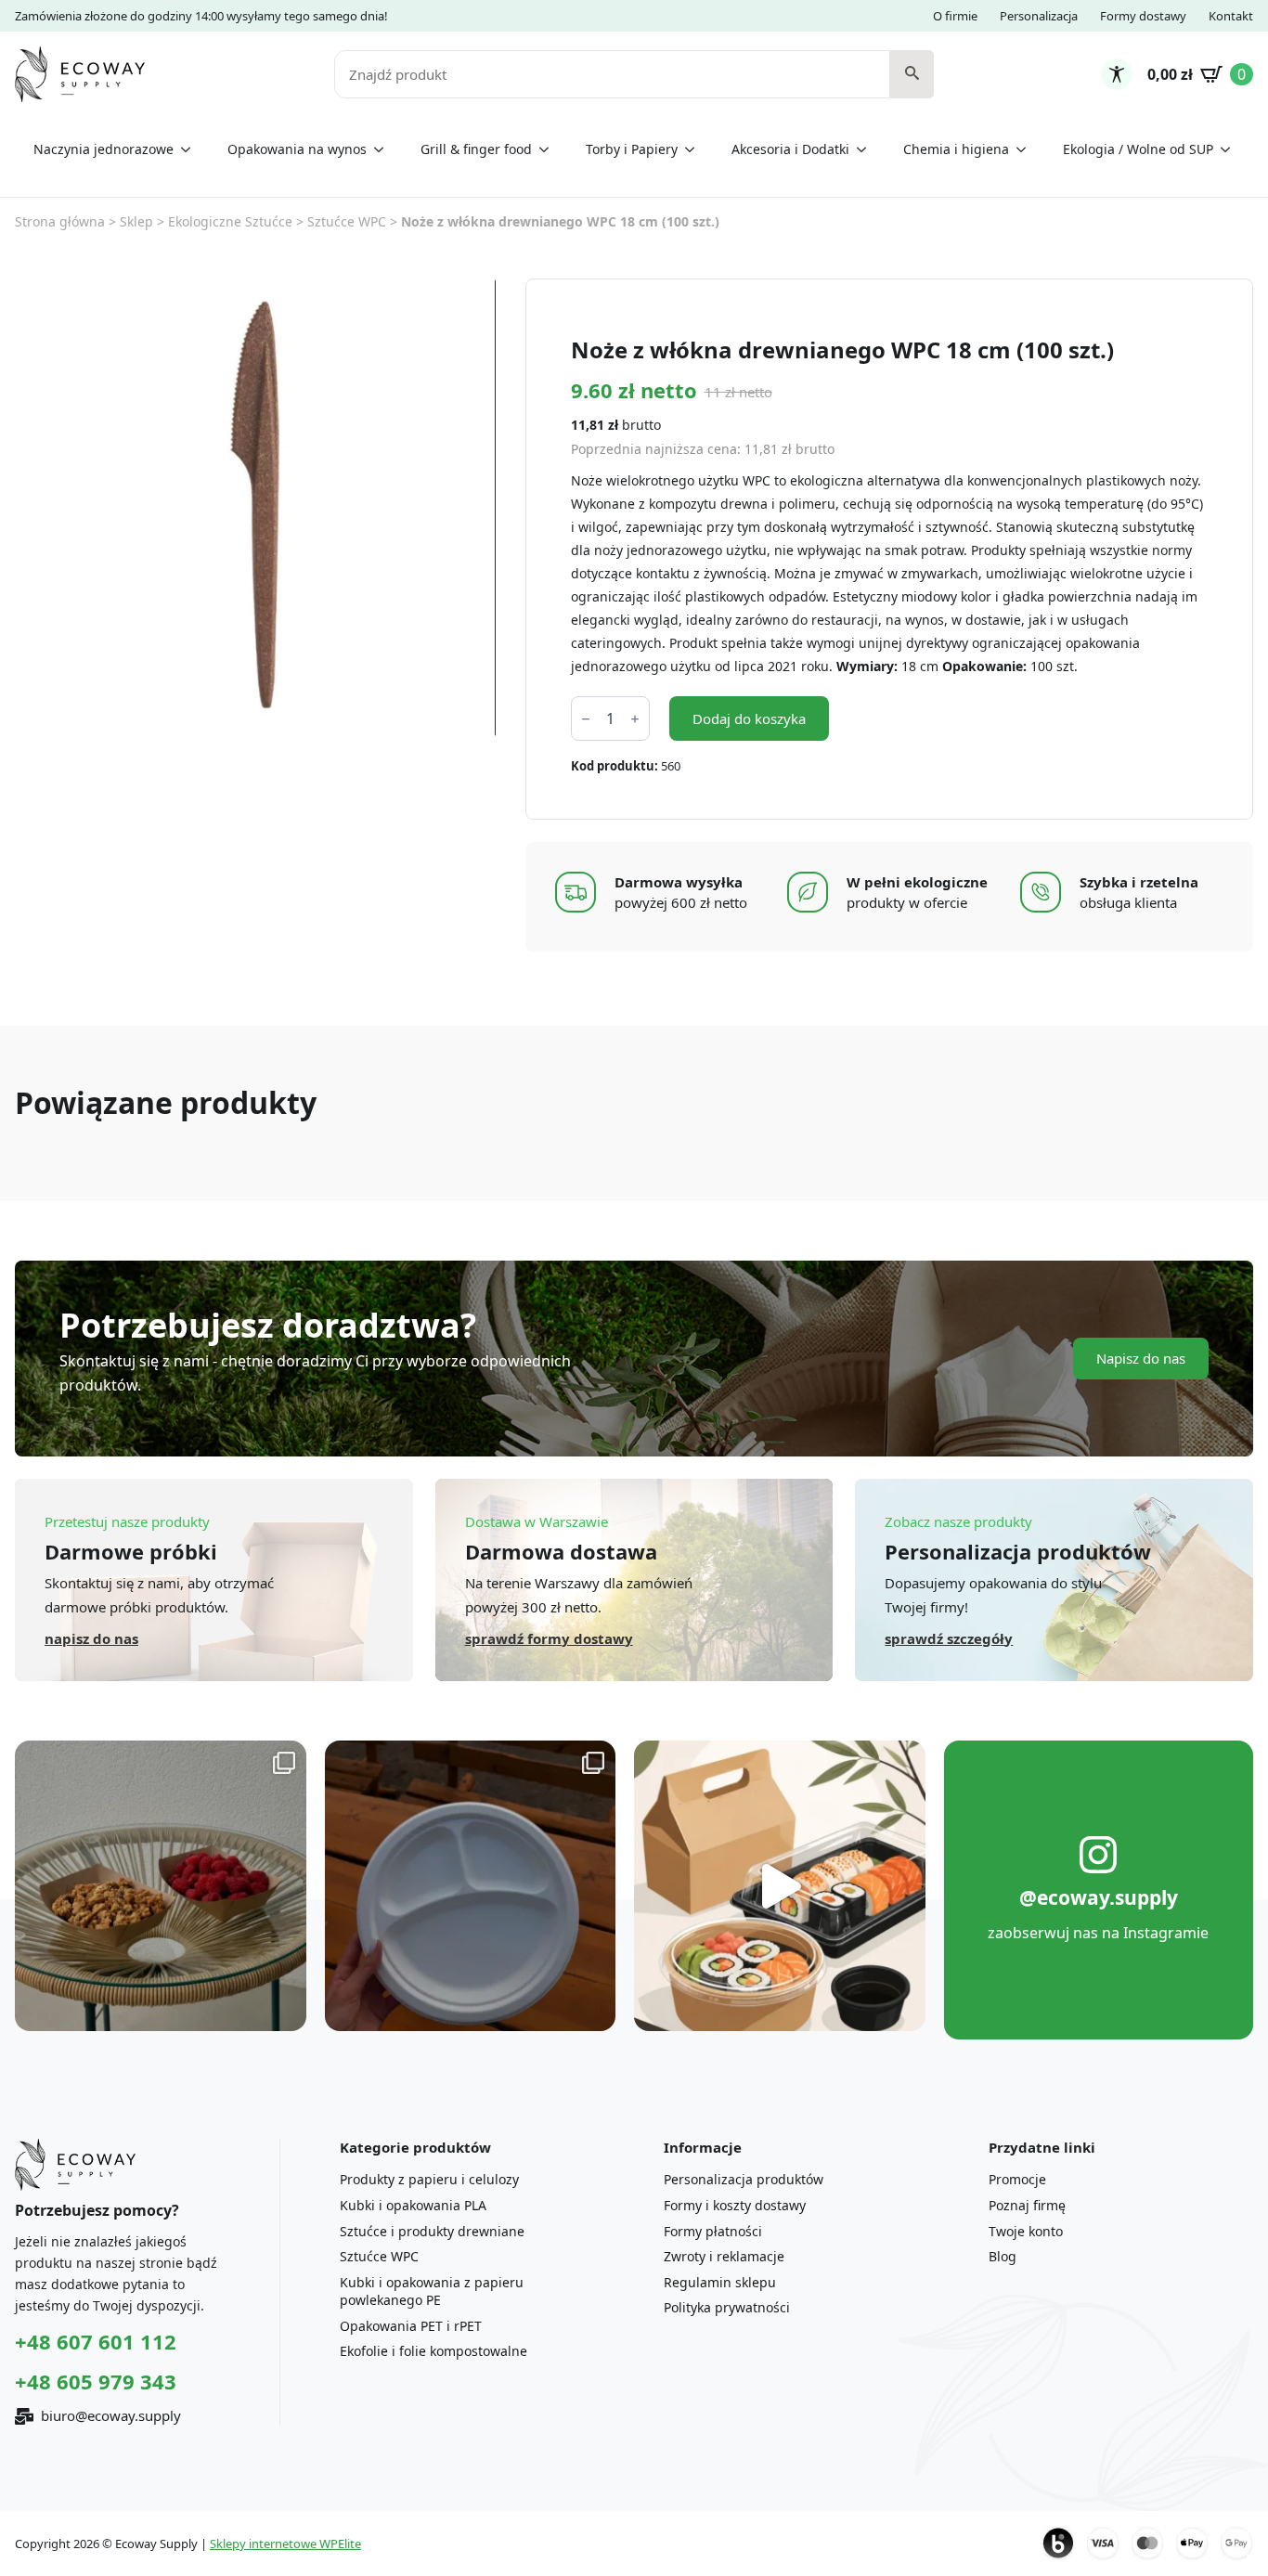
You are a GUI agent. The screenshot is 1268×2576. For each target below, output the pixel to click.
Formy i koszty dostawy (735, 2205)
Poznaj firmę (1027, 2205)
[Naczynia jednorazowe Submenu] (191, 149)
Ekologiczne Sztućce (230, 221)
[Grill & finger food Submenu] (550, 149)
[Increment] (635, 719)
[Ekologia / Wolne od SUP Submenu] (1231, 149)
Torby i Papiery (632, 149)
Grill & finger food (476, 149)
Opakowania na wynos (297, 149)
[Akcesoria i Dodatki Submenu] (867, 149)
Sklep (136, 221)
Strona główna (60, 221)
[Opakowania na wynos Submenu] (384, 149)
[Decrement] (586, 719)
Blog (1003, 2256)
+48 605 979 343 (96, 2381)
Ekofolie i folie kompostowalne (433, 2351)
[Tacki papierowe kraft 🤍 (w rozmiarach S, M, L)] (161, 1886)
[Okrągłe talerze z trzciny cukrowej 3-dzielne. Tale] (471, 1886)
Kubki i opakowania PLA (413, 2205)
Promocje (1017, 2179)
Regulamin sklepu (720, 2282)
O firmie (955, 16)
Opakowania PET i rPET (411, 2326)
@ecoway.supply (1099, 1897)
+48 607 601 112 (96, 2341)
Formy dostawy (1143, 16)
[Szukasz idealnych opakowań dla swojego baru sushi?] (780, 1886)
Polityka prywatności (727, 2307)
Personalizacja (1039, 16)
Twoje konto (1026, 2231)
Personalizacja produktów (744, 2179)
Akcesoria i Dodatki (790, 149)
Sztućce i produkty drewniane (432, 2231)
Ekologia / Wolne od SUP (1138, 149)
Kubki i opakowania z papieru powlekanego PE (432, 2291)
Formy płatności (713, 2231)
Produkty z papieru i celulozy (429, 2179)
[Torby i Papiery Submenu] (695, 149)
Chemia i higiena (956, 149)
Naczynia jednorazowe (104, 149)
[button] (912, 74)
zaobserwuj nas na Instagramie (1098, 1933)
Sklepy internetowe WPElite (285, 2544)
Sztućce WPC (347, 221)
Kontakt (1231, 16)
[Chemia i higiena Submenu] (1027, 149)
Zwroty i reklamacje (724, 2256)
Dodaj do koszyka (749, 718)
